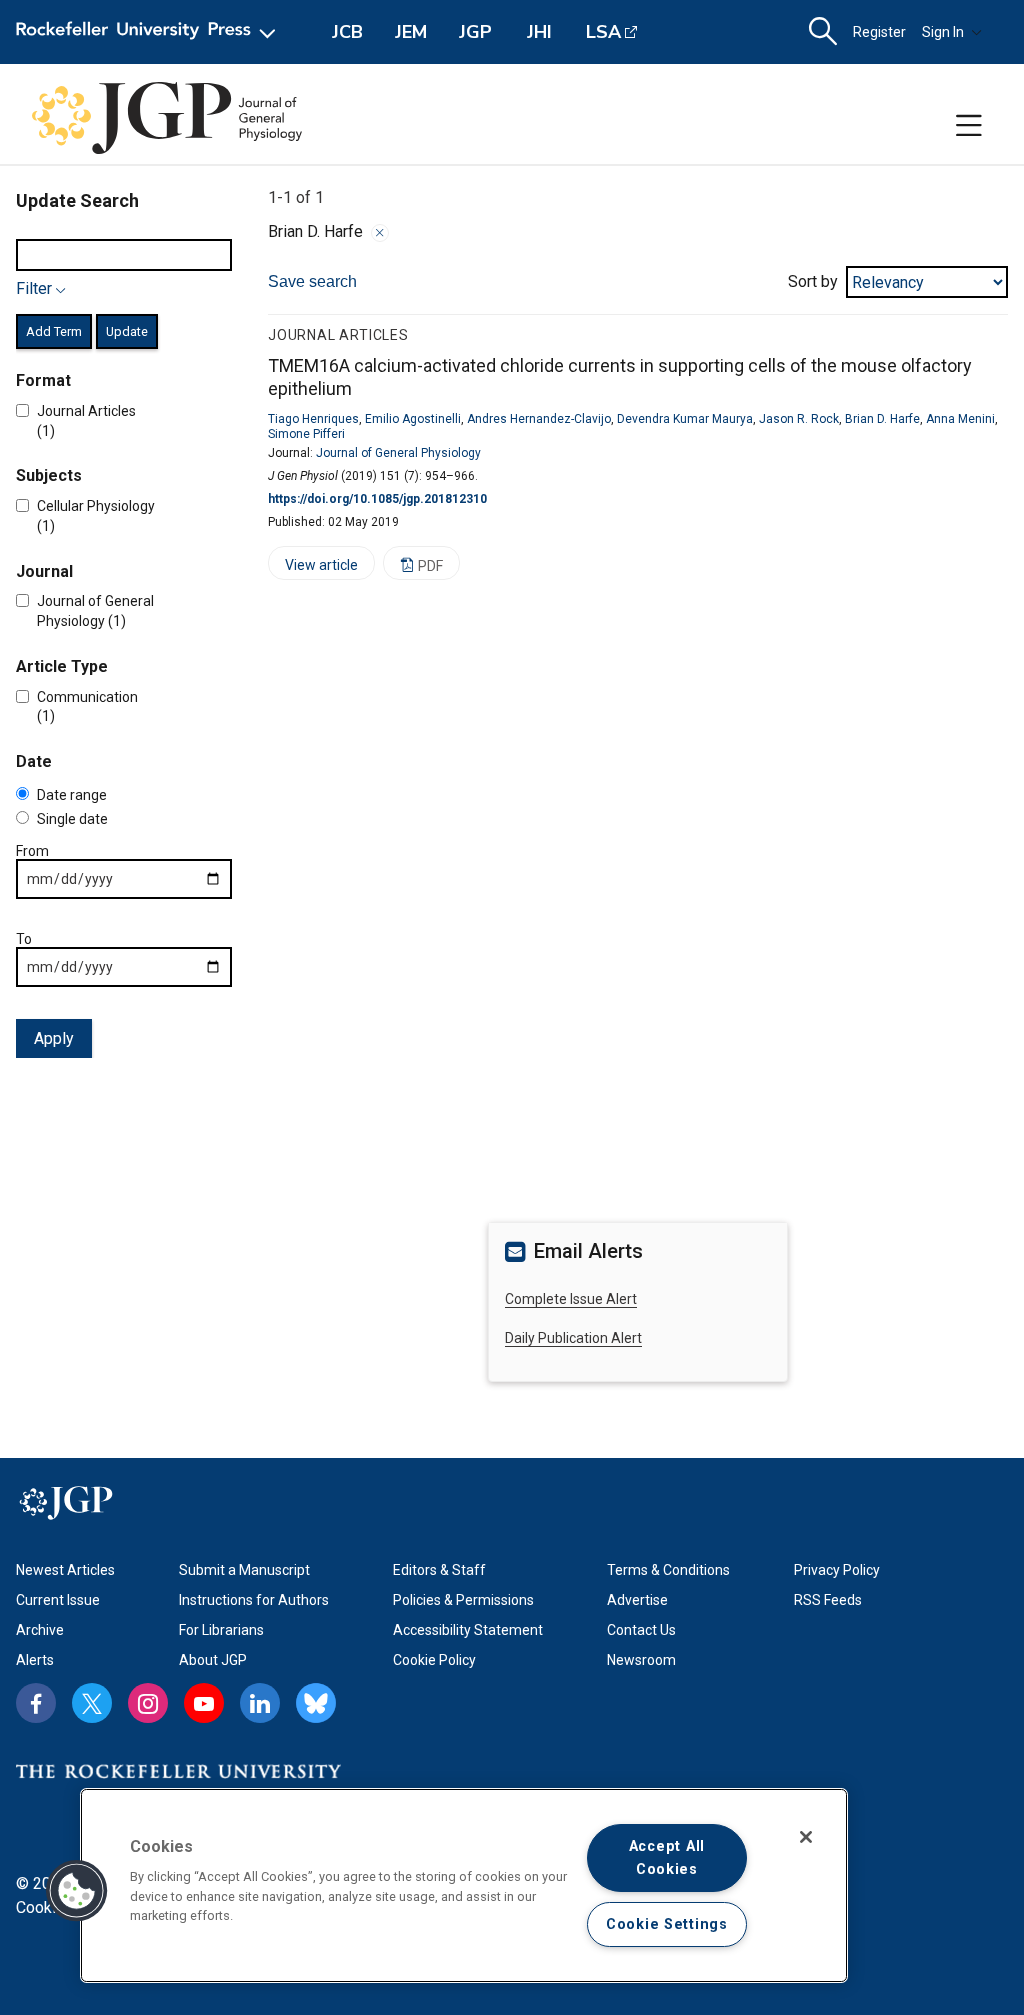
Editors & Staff (439, 1570)
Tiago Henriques (313, 419)
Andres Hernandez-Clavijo (539, 419)
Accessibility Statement (468, 1630)
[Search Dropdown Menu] (823, 32)
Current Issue (58, 1600)
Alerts (35, 1660)
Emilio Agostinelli (413, 419)
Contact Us (641, 1630)
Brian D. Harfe (882, 419)
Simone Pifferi (306, 434)
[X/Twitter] (92, 1703)
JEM (411, 32)
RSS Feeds (828, 1600)
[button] (77, 1891)
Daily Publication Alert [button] (573, 1338)
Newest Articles (65, 1570)
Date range (72, 795)
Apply (54, 1038)
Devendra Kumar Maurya (685, 419)
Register (879, 32)
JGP (475, 32)
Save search (312, 281)
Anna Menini (960, 419)
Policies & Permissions (463, 1600)
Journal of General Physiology (398, 453)
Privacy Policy (837, 1570)
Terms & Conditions (668, 1570)
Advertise (637, 1600)
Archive (40, 1630)
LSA (603, 32)
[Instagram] (148, 1703)
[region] (464, 1885)
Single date (72, 819)
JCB (347, 32)
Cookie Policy (434, 1660)
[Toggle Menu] (969, 126)
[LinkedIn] (260, 1703)
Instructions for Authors (254, 1600)
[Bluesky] (316, 1703)
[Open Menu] (149, 32)
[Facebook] (36, 1703)
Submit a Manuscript (244, 1570)
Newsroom (641, 1660)
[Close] (380, 233)
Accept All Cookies (667, 1858)
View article (313, 568)
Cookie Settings (667, 1924)
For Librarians (221, 1630)
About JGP (213, 1660)
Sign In (943, 32)
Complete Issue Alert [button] (571, 1299)
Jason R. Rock (799, 419)
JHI (539, 32)
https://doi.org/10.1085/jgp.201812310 (377, 499)
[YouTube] (204, 1703)
